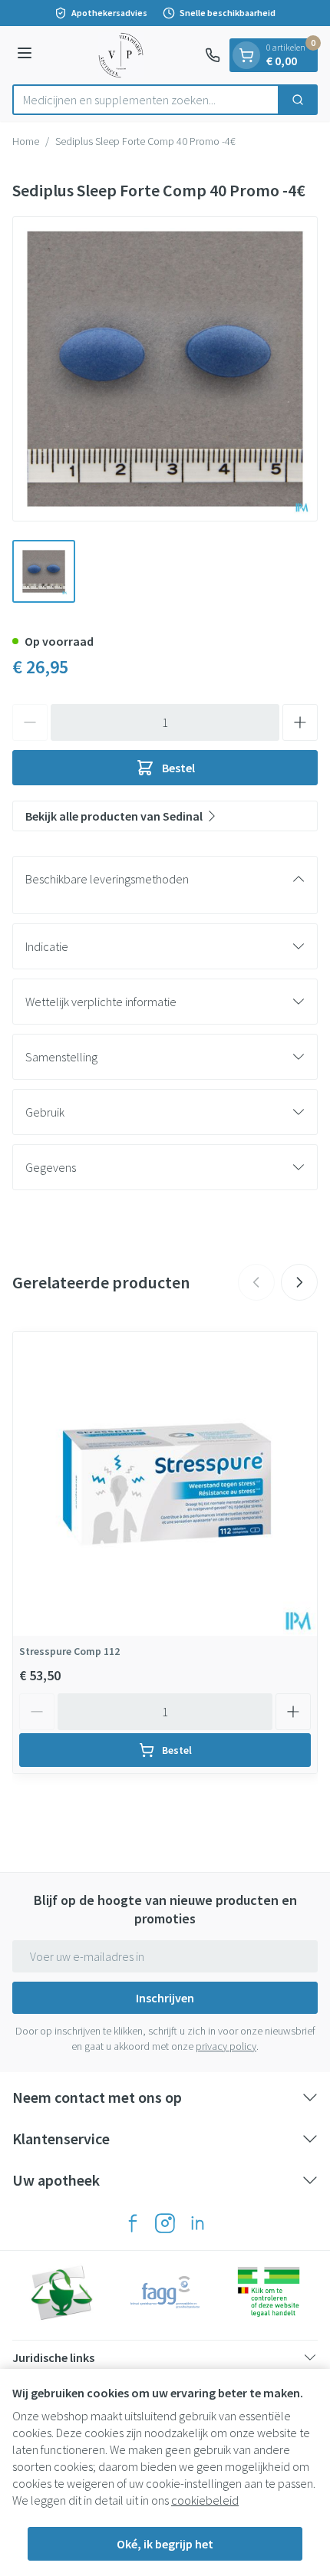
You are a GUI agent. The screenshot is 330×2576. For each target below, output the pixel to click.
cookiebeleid (205, 2500)
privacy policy (226, 2046)
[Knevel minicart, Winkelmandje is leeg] (246, 55)
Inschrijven (165, 1998)
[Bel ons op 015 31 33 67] (213, 55)
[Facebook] (133, 2223)
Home (26, 141)
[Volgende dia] (299, 1282)
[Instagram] (165, 2223)
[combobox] (146, 100)
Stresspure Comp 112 (69, 1651)
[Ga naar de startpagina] (121, 55)
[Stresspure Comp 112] (165, 1484)
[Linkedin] (197, 2223)
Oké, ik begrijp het (165, 2544)
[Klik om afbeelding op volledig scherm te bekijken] (165, 369)
